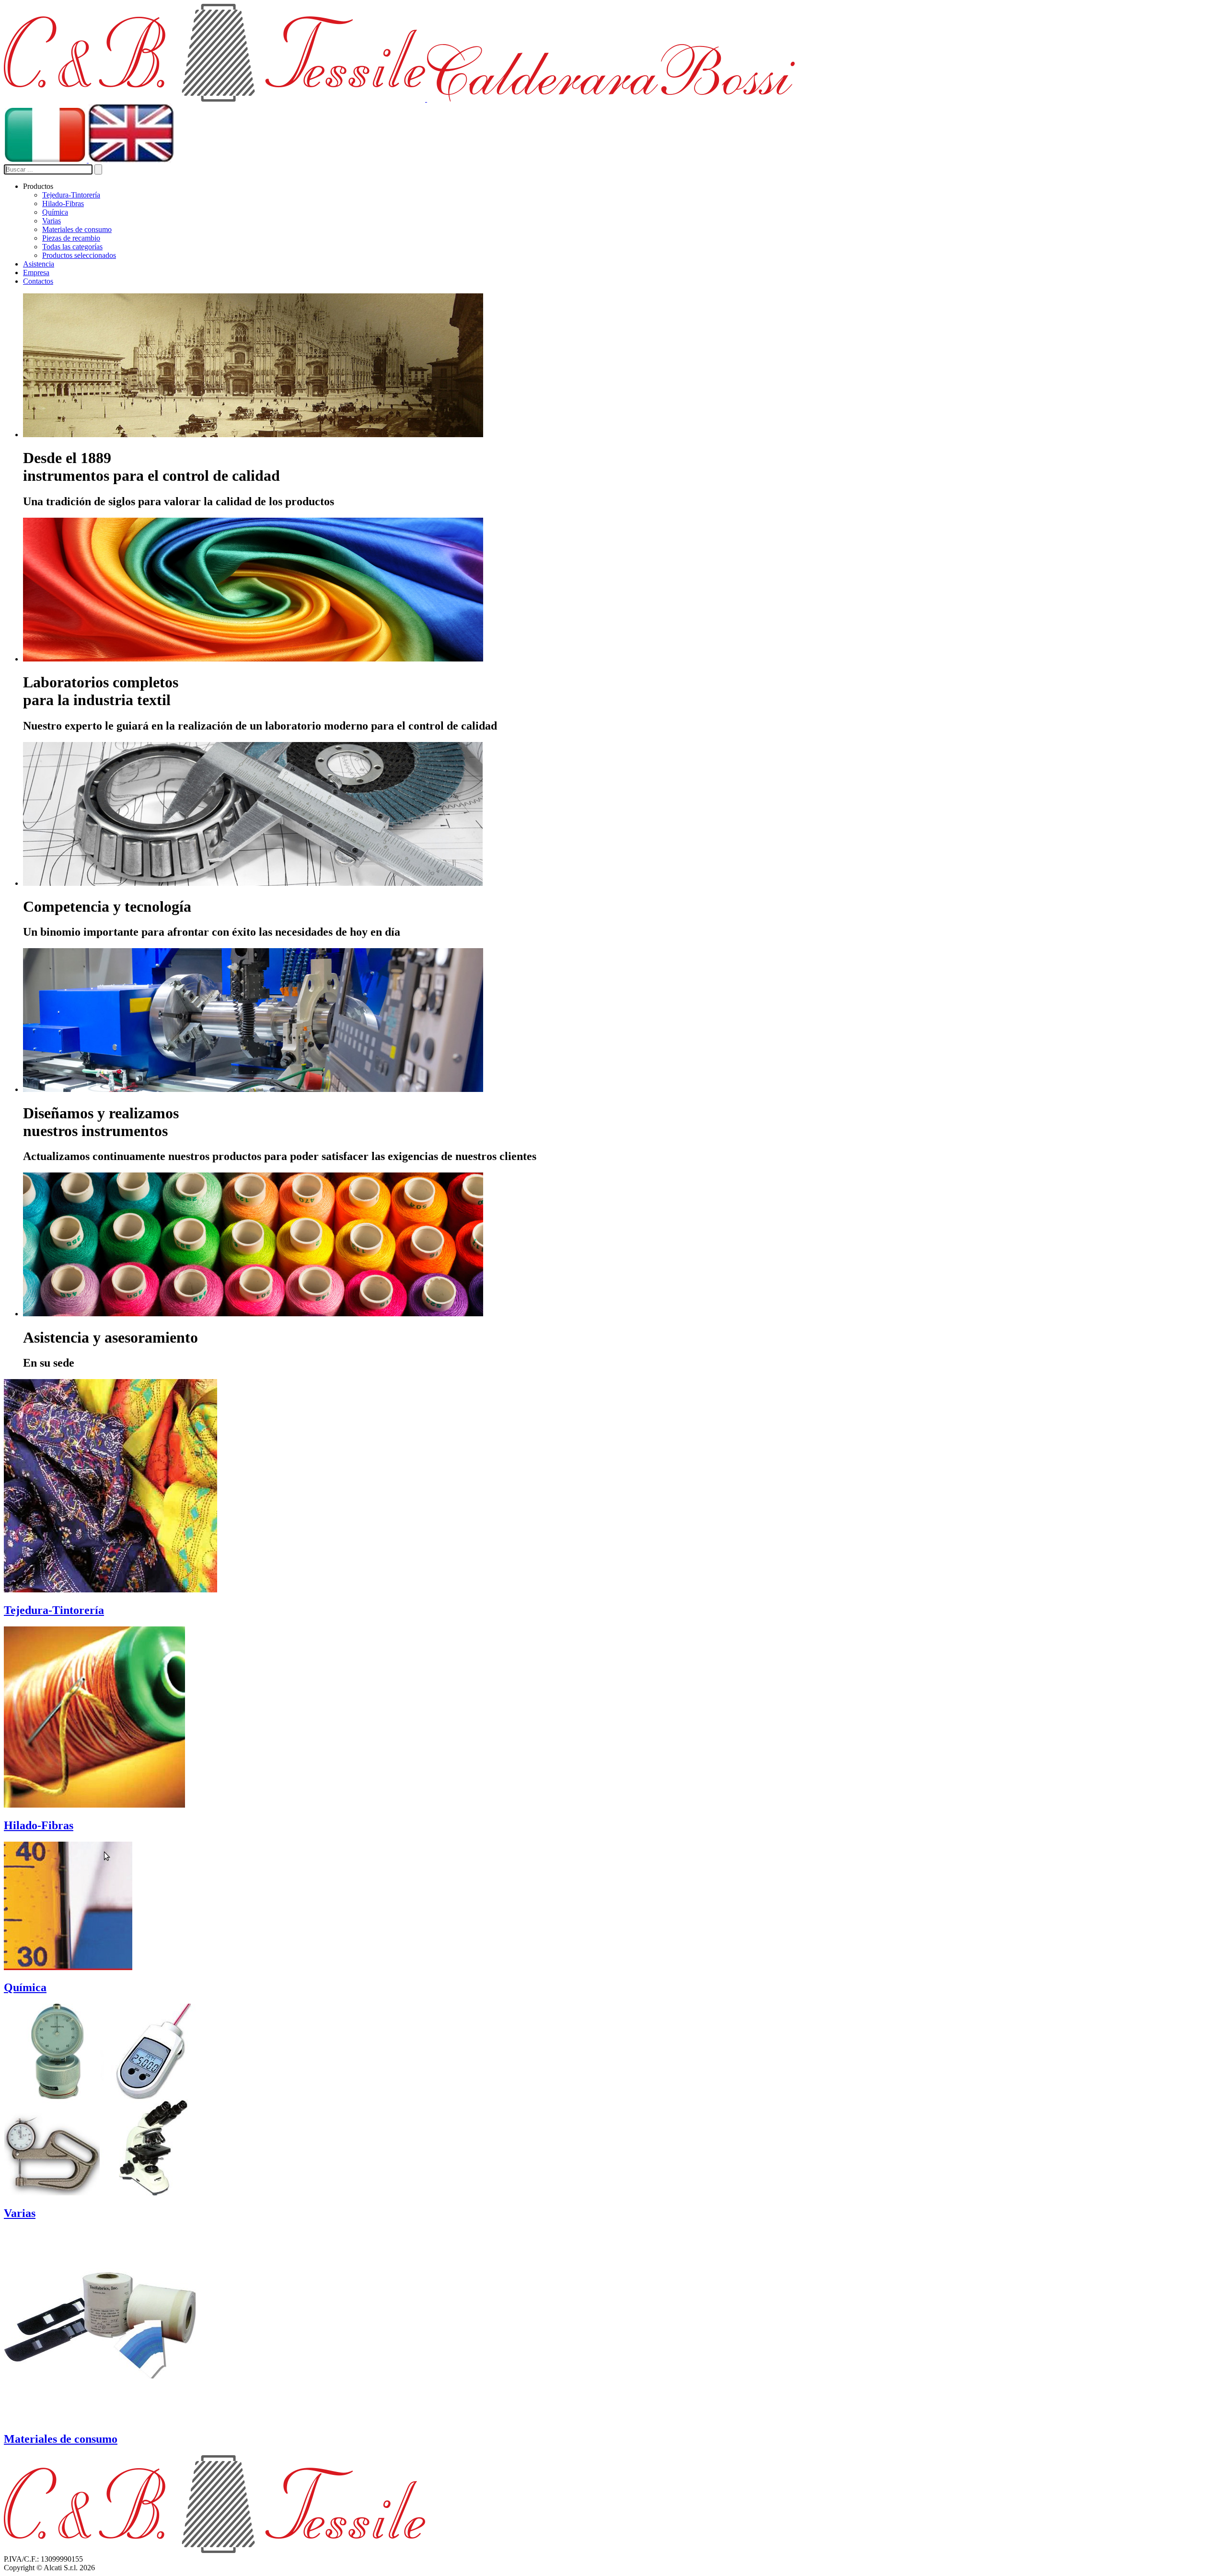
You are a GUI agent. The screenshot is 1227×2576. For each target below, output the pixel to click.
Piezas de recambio (71, 238)
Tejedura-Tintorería (71, 195)
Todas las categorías (72, 247)
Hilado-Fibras (63, 203)
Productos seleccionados (79, 255)
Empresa (36, 273)
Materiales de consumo (77, 229)
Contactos (38, 281)
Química (55, 212)
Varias (52, 221)
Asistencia (39, 264)
